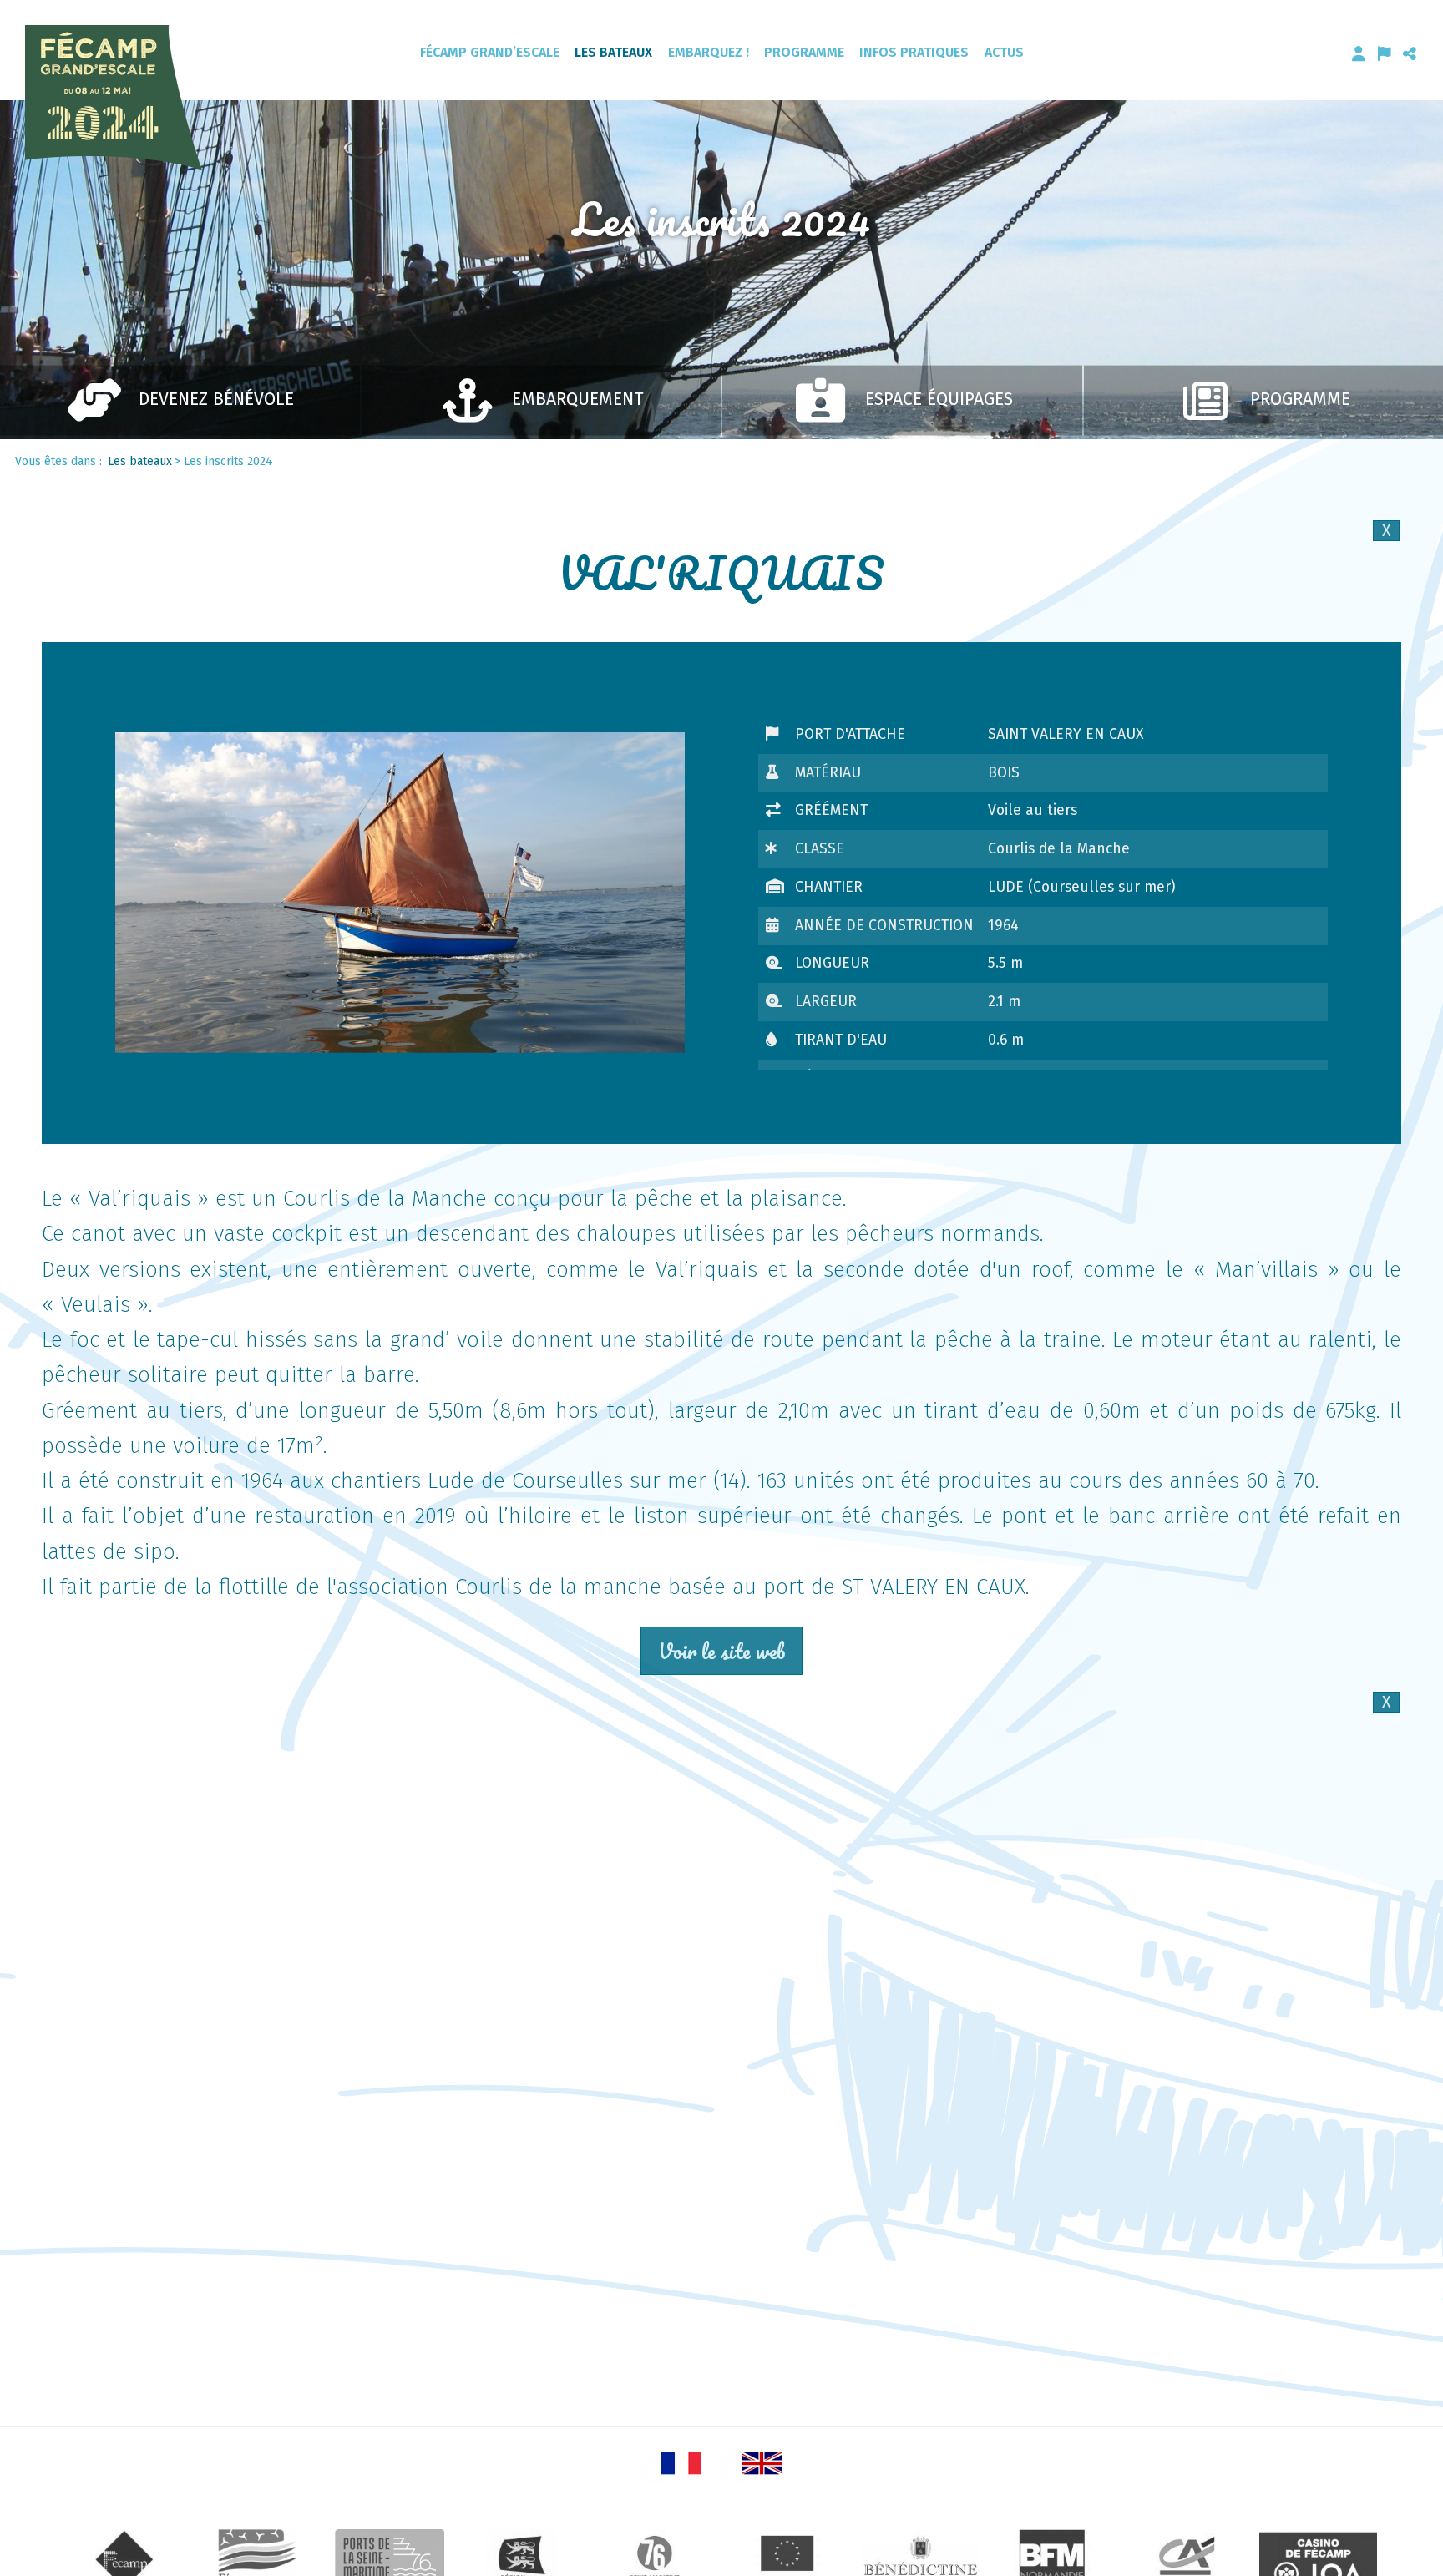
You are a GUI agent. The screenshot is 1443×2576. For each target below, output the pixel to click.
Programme (804, 52)
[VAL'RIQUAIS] (400, 893)
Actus (1004, 52)
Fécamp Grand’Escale (490, 52)
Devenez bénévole (216, 399)
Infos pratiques (914, 52)
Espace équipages (939, 399)
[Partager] (1410, 54)
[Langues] (1385, 54)
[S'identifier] (1359, 54)
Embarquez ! (709, 52)
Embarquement (578, 399)
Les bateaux (613, 52)
